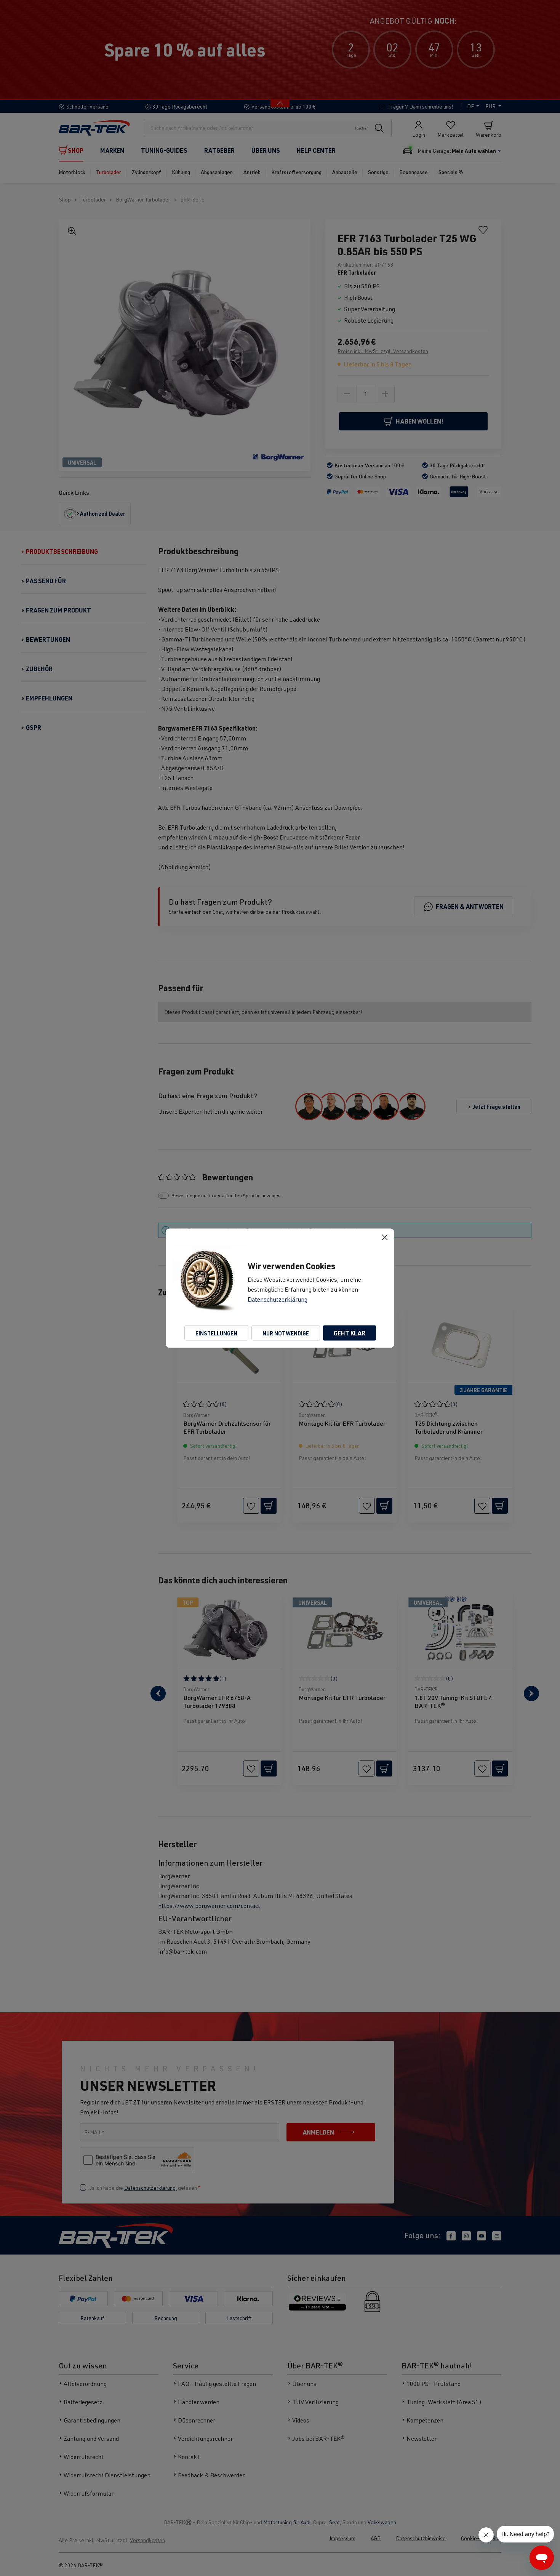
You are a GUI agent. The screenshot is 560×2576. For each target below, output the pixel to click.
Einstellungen (216, 1333)
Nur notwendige (286, 1333)
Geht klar (350, 1333)
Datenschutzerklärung (278, 1299)
